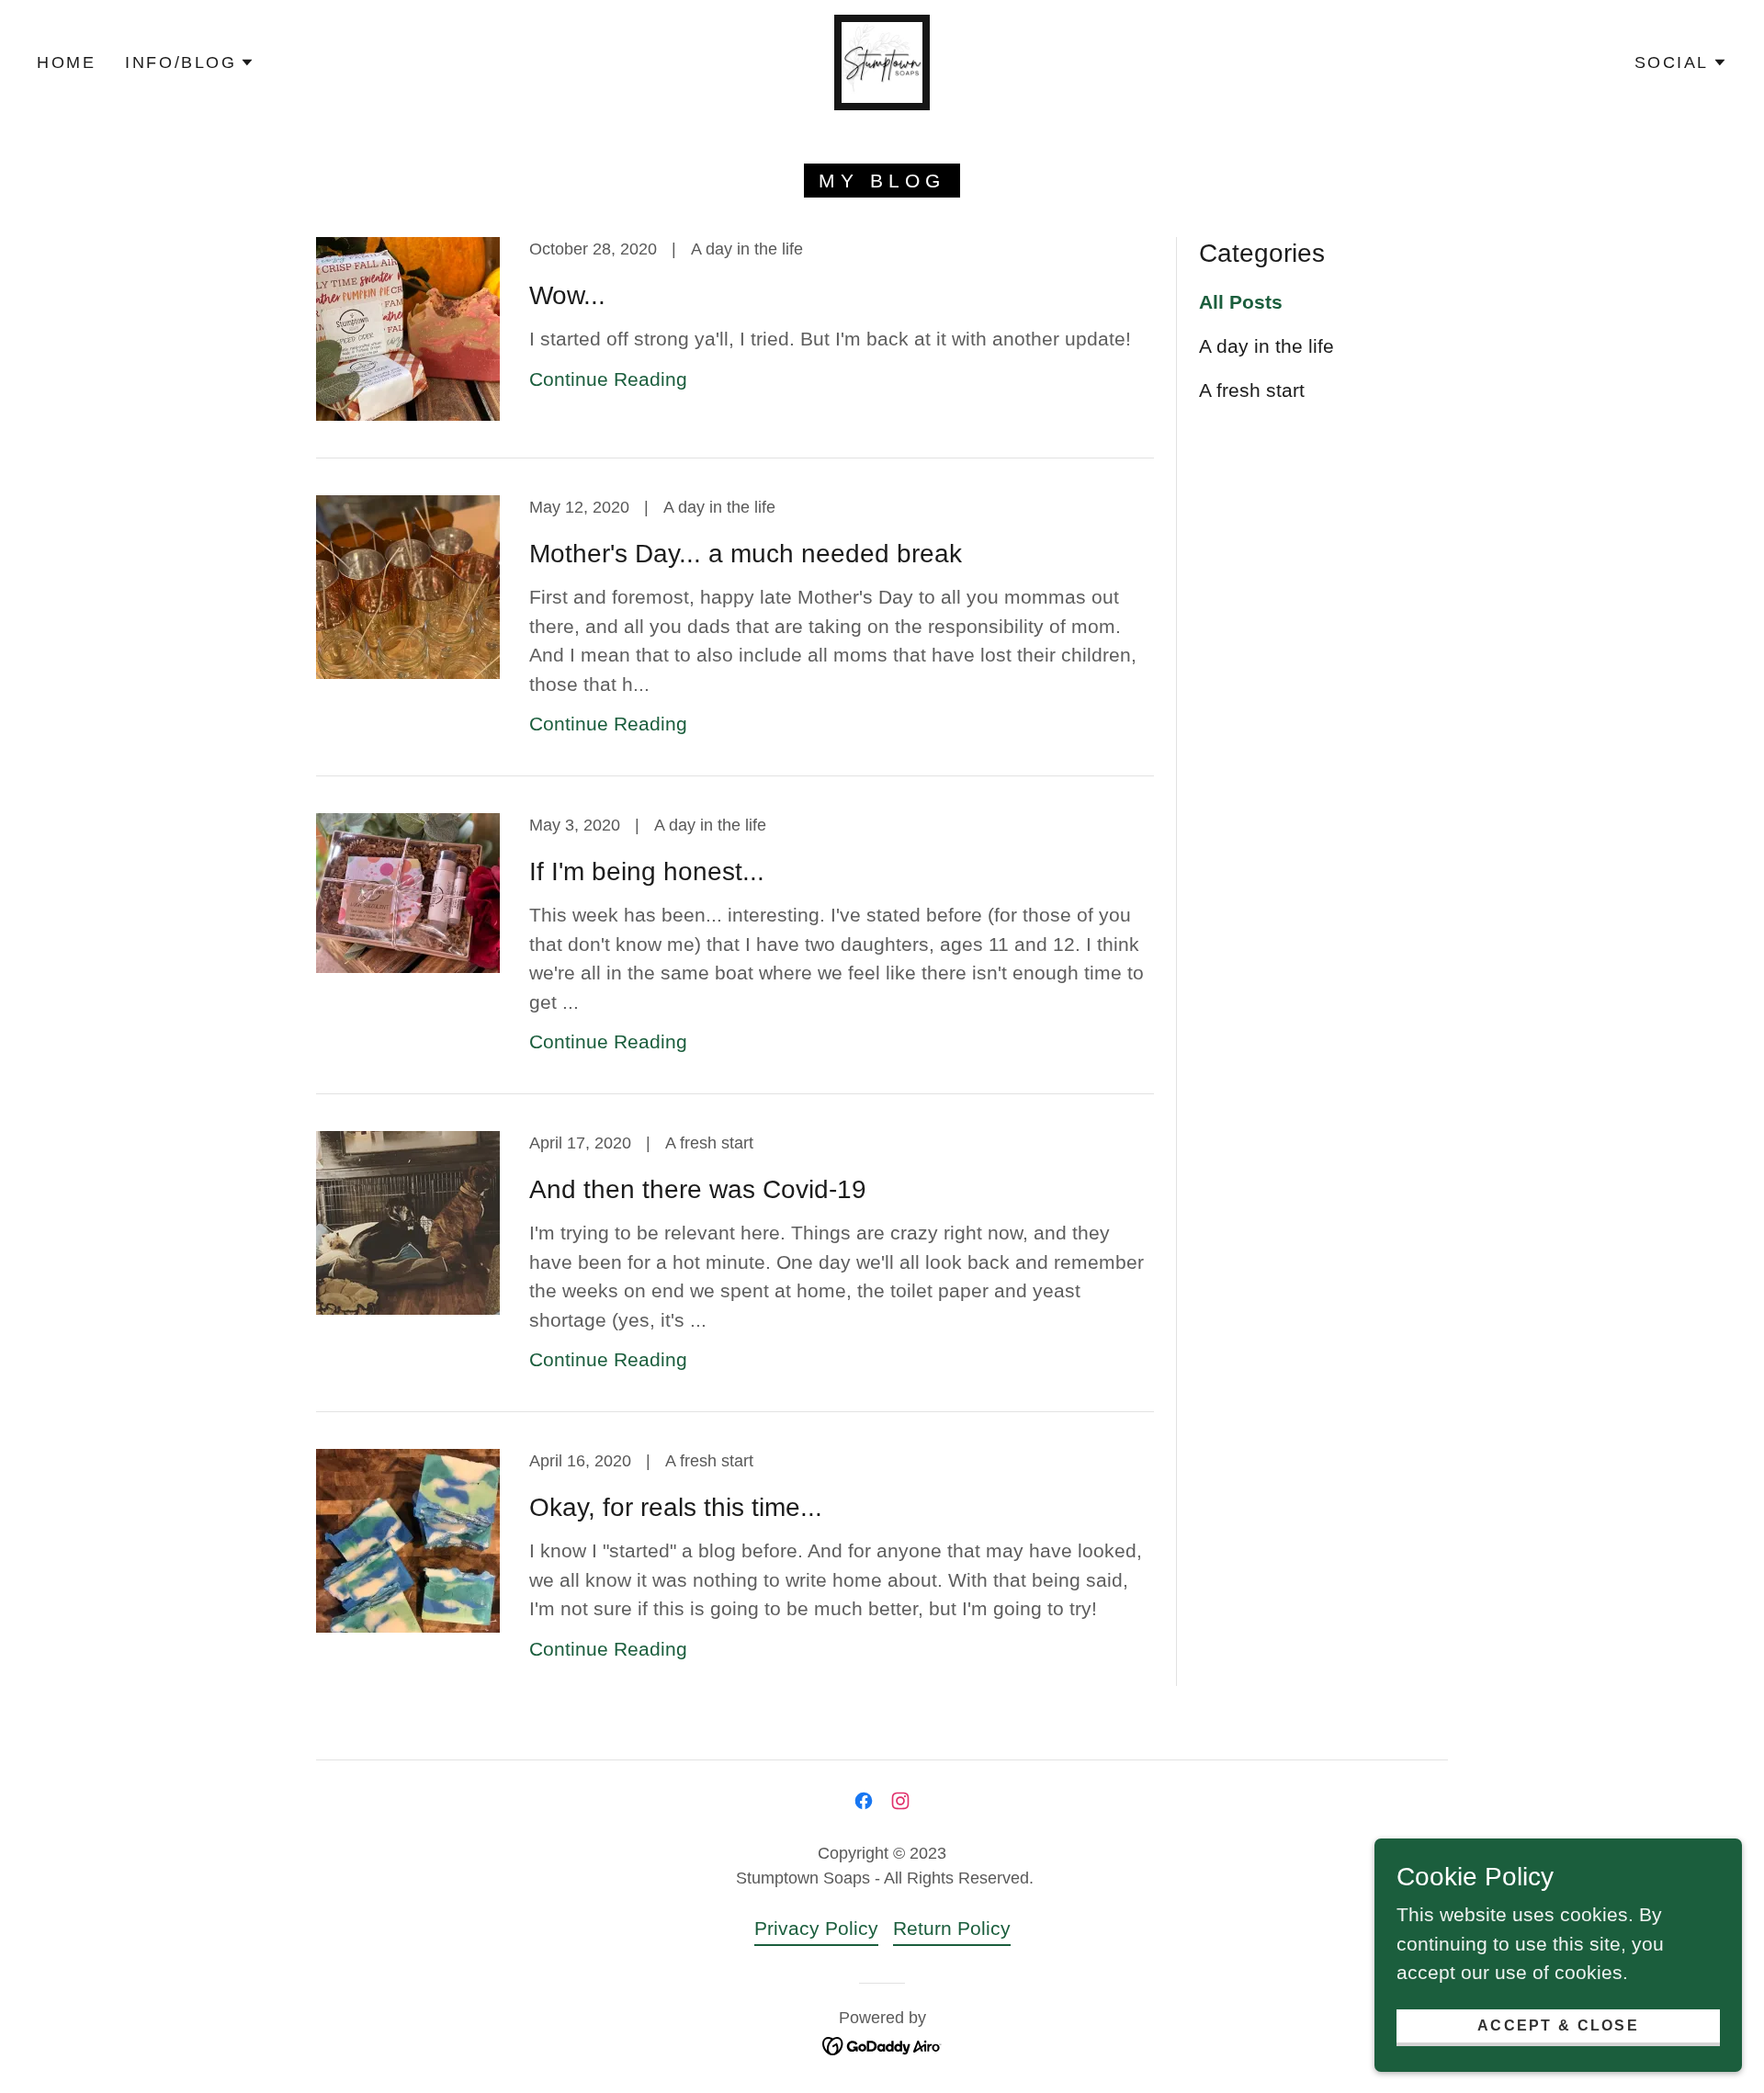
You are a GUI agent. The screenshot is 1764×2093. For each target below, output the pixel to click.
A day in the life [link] (1266, 346)
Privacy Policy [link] (816, 1928)
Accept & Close (1558, 2025)
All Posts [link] (1241, 302)
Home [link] (66, 62)
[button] (190, 62)
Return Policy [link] (952, 1928)
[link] (882, 61)
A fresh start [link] (1252, 390)
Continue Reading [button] (608, 379)
